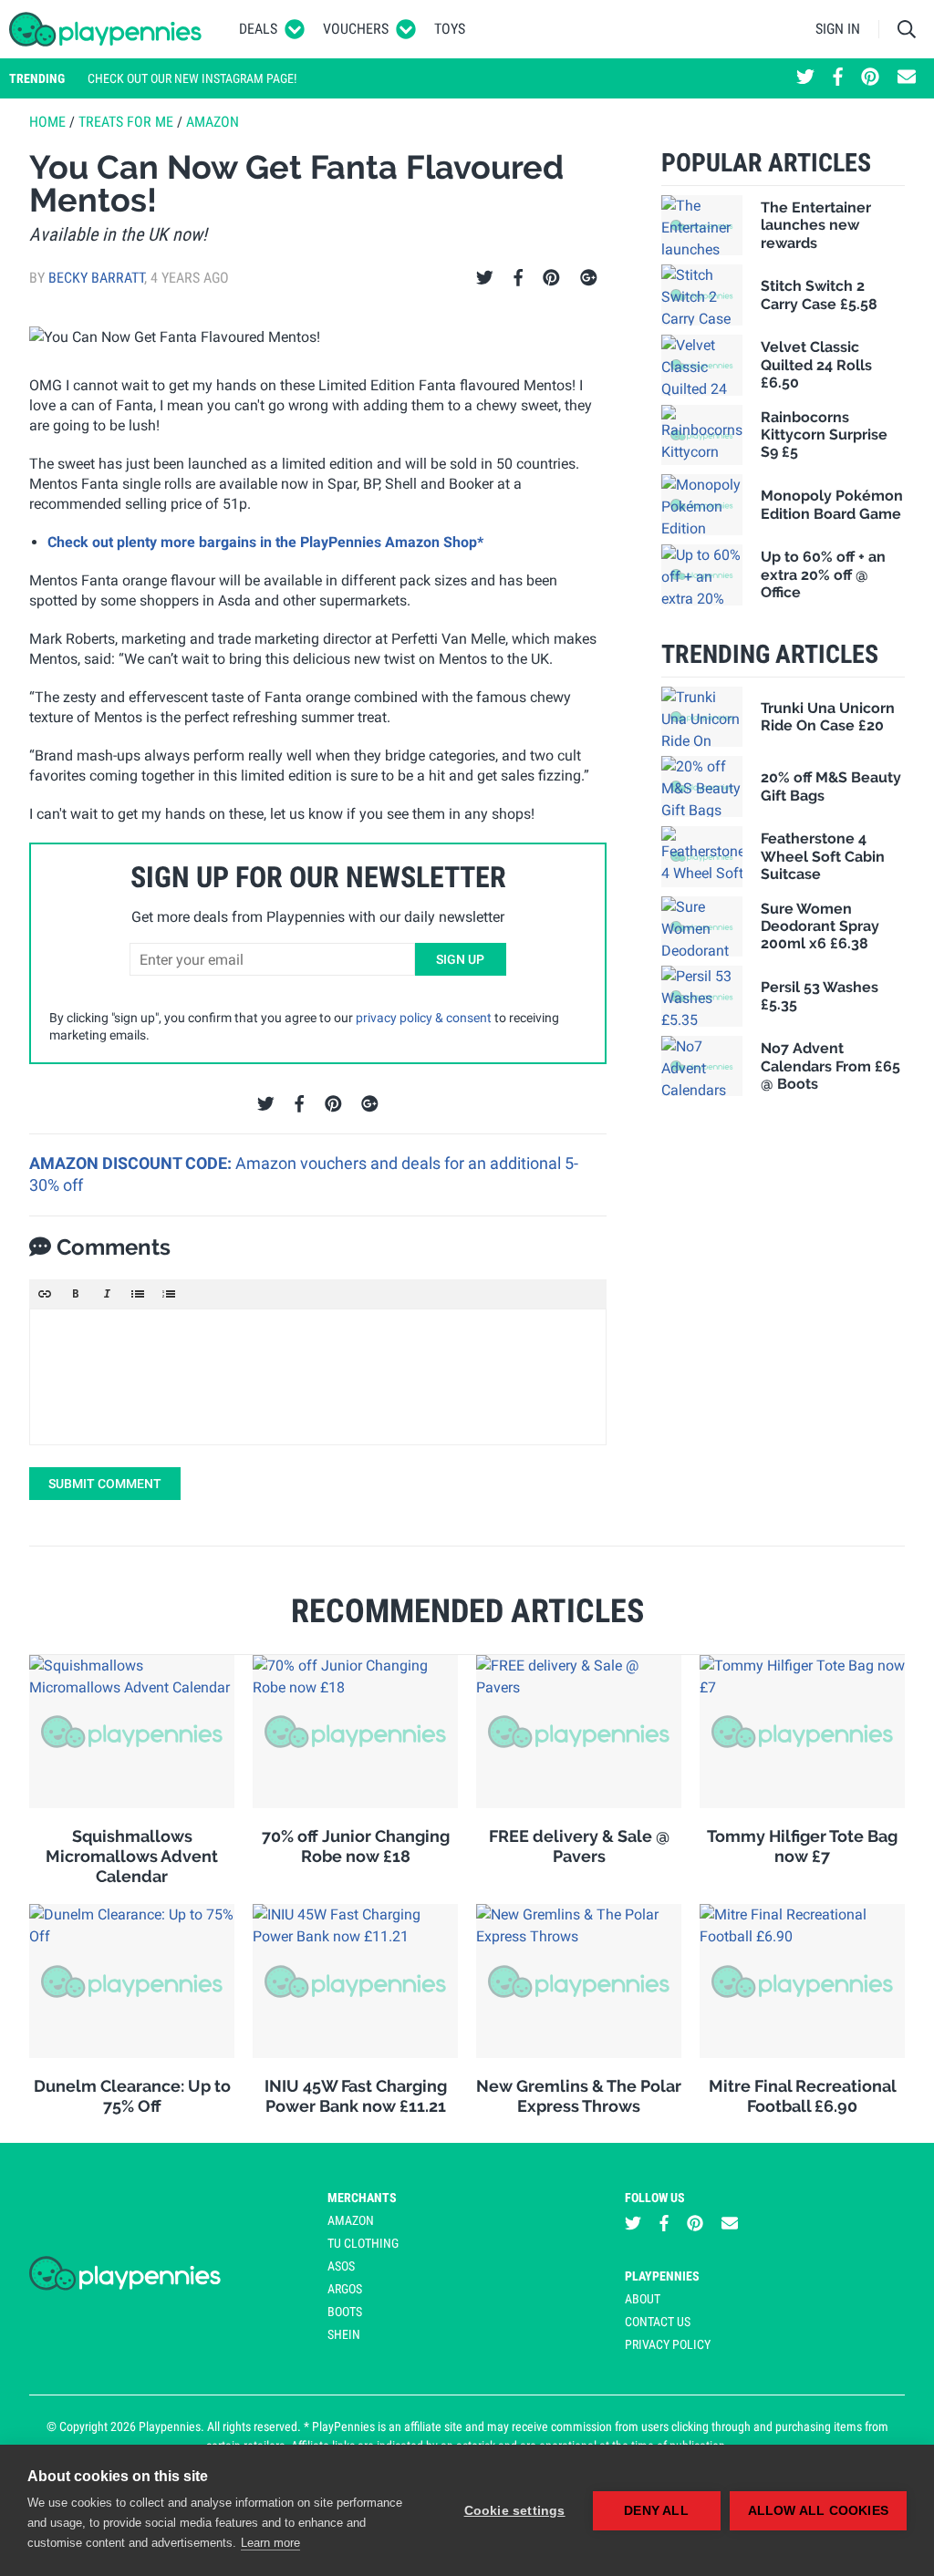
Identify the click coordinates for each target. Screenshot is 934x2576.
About (643, 2299)
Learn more (270, 2543)
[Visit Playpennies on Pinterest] (870, 78)
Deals (258, 29)
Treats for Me (126, 122)
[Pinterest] (551, 278)
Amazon (213, 122)
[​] (318, 1377)
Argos (345, 2289)
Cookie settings (515, 2511)
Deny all (656, 2511)
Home (47, 122)
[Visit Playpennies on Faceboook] (838, 78)
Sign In (838, 29)
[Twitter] (485, 278)
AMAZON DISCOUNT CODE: (132, 1163)
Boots (345, 2312)
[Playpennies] (106, 29)
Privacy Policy (668, 2344)
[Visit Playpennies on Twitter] (805, 78)
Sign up (460, 959)
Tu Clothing (363, 2243)
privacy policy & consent (424, 1018)
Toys (450, 29)
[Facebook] (518, 278)
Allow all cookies (818, 2511)
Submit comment (105, 1484)
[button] (45, 1294)
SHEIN (344, 2334)
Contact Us (658, 2322)
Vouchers (356, 29)
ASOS (341, 2266)
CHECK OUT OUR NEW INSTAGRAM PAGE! (192, 78)
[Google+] (589, 278)
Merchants (362, 2198)
